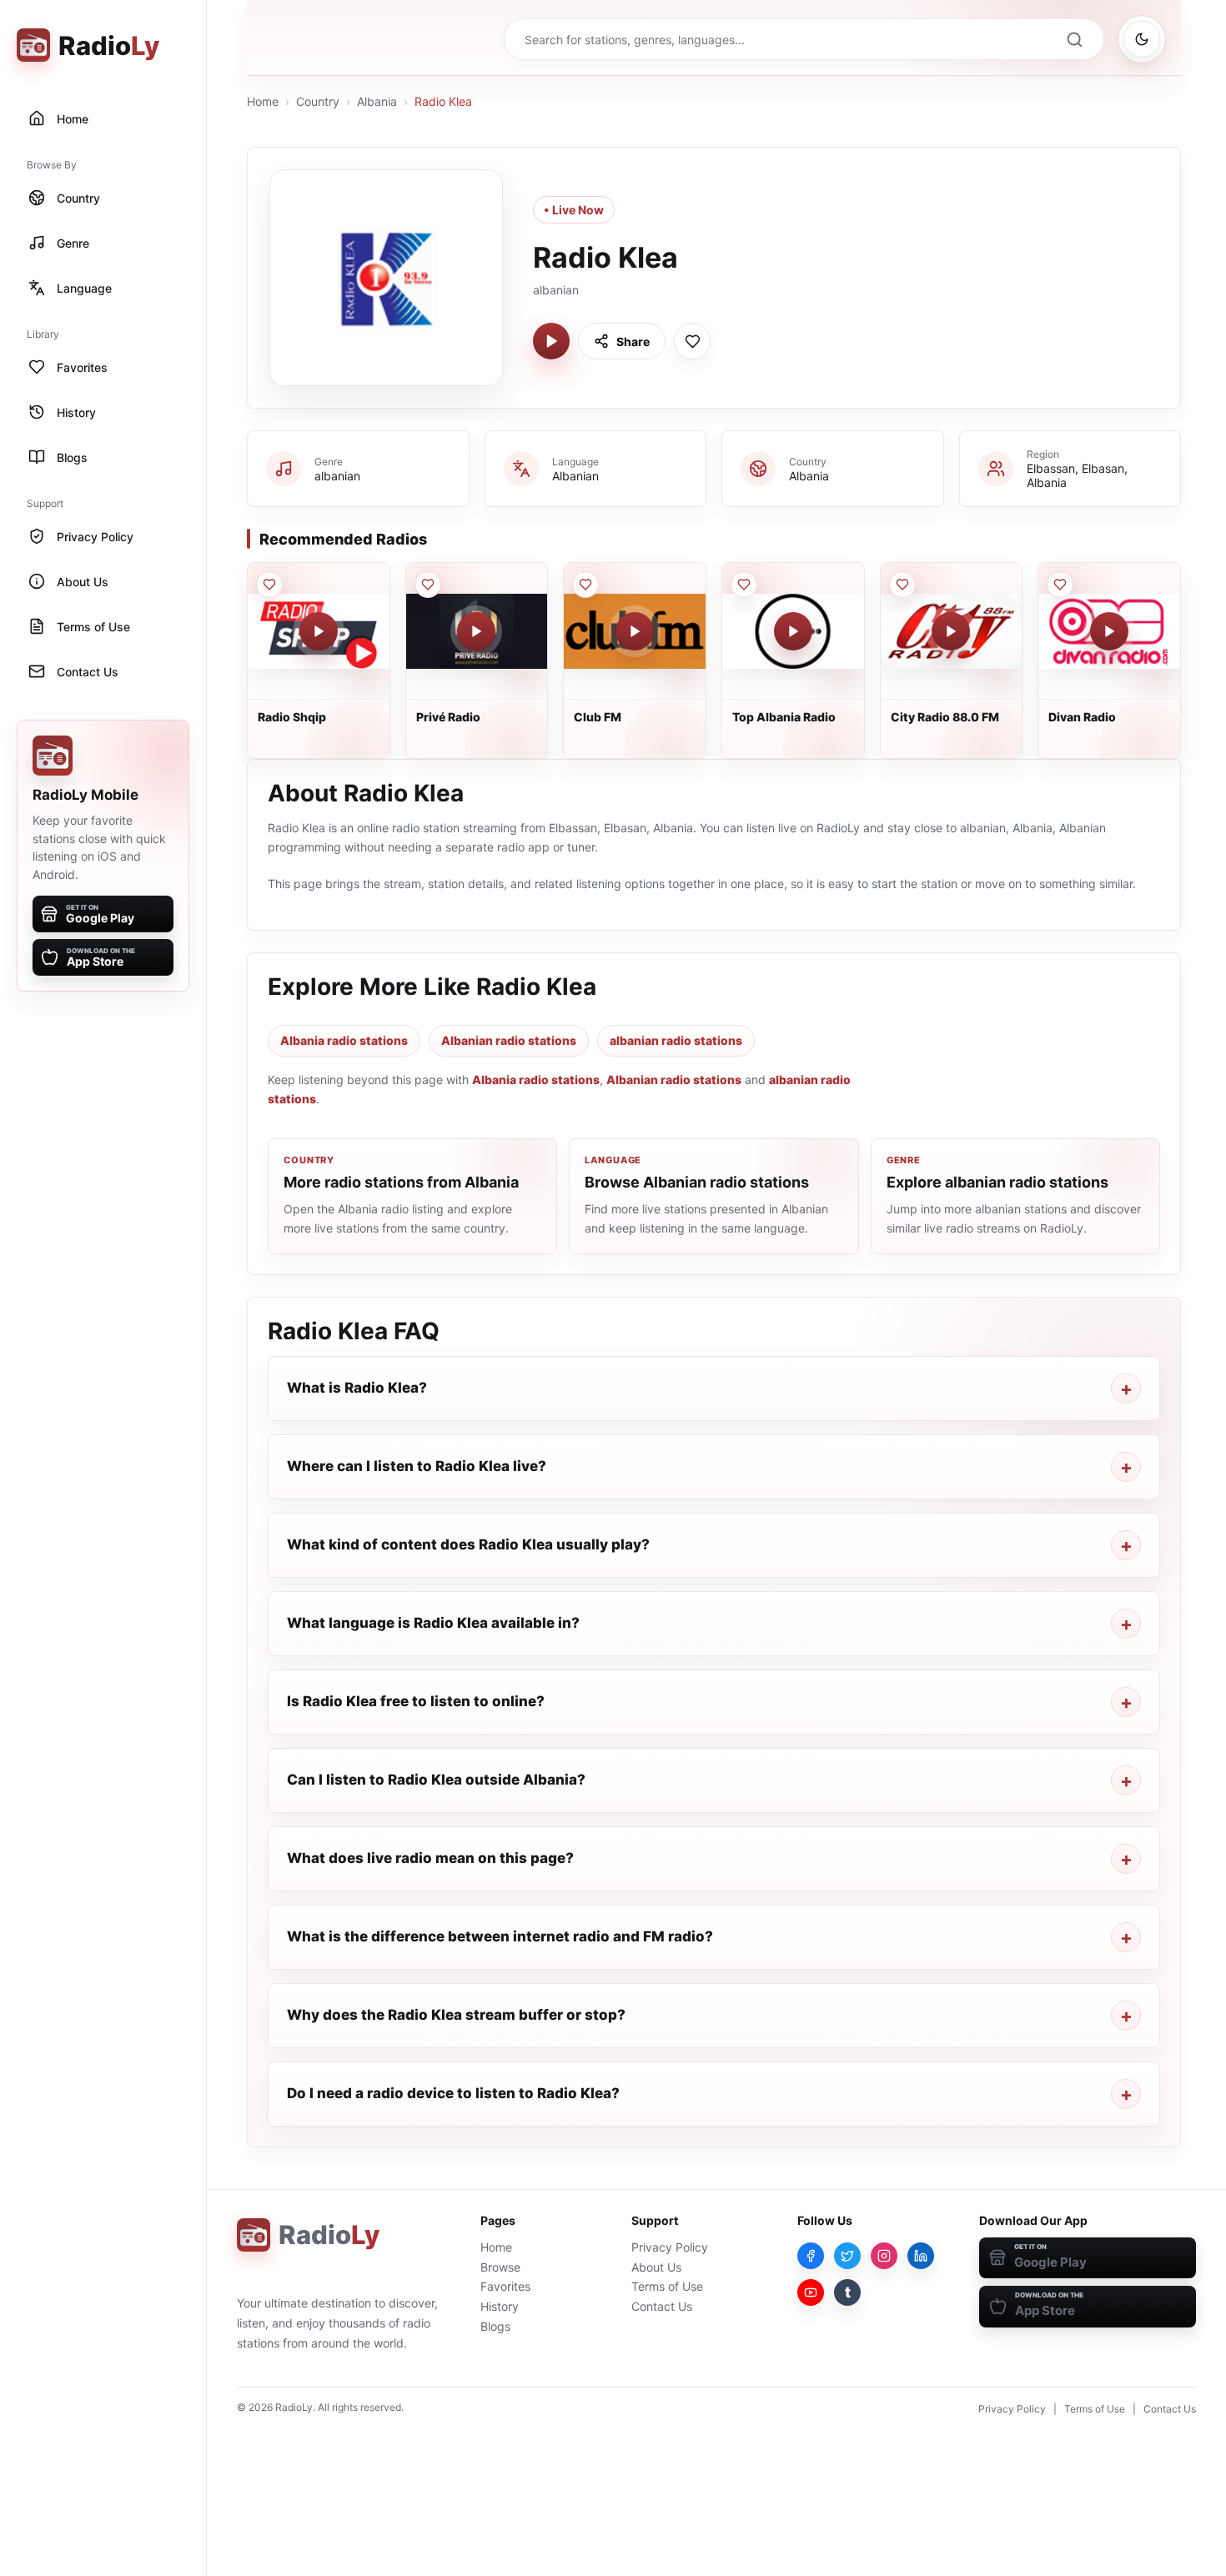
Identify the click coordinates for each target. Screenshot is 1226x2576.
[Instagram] (884, 2256)
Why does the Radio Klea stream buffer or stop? (456, 2015)
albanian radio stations (676, 1040)
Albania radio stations (344, 1040)
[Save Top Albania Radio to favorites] (744, 585)
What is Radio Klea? (357, 1388)
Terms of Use (667, 2286)
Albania (377, 101)
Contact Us (662, 2306)
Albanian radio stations (509, 1040)
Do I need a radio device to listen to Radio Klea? (453, 2093)
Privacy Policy (670, 2247)
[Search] (1074, 39)
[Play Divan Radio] (1109, 631)
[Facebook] (811, 2256)
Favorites (505, 2286)
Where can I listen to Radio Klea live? (417, 1466)
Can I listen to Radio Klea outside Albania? (436, 1780)
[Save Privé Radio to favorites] (428, 585)
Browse (500, 2267)
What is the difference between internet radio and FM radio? (500, 1936)
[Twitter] (847, 2256)
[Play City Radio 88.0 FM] (951, 631)
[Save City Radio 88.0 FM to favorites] (902, 585)
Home (263, 101)
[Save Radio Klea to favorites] (692, 341)
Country (318, 101)
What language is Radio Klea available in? (433, 1623)
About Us (656, 2267)
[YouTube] (811, 2292)
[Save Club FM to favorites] (585, 585)
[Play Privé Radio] (476, 631)
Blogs (495, 2326)
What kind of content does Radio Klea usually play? (468, 1544)
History (500, 2306)
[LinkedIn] (921, 2256)
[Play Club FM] (635, 631)
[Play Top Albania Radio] (793, 631)
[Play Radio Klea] (551, 341)
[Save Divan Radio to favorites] (1060, 585)
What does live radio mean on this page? (430, 1858)
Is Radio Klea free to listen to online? (416, 1701)
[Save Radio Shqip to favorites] (269, 585)
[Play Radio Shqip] (319, 631)
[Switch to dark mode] (1142, 39)
